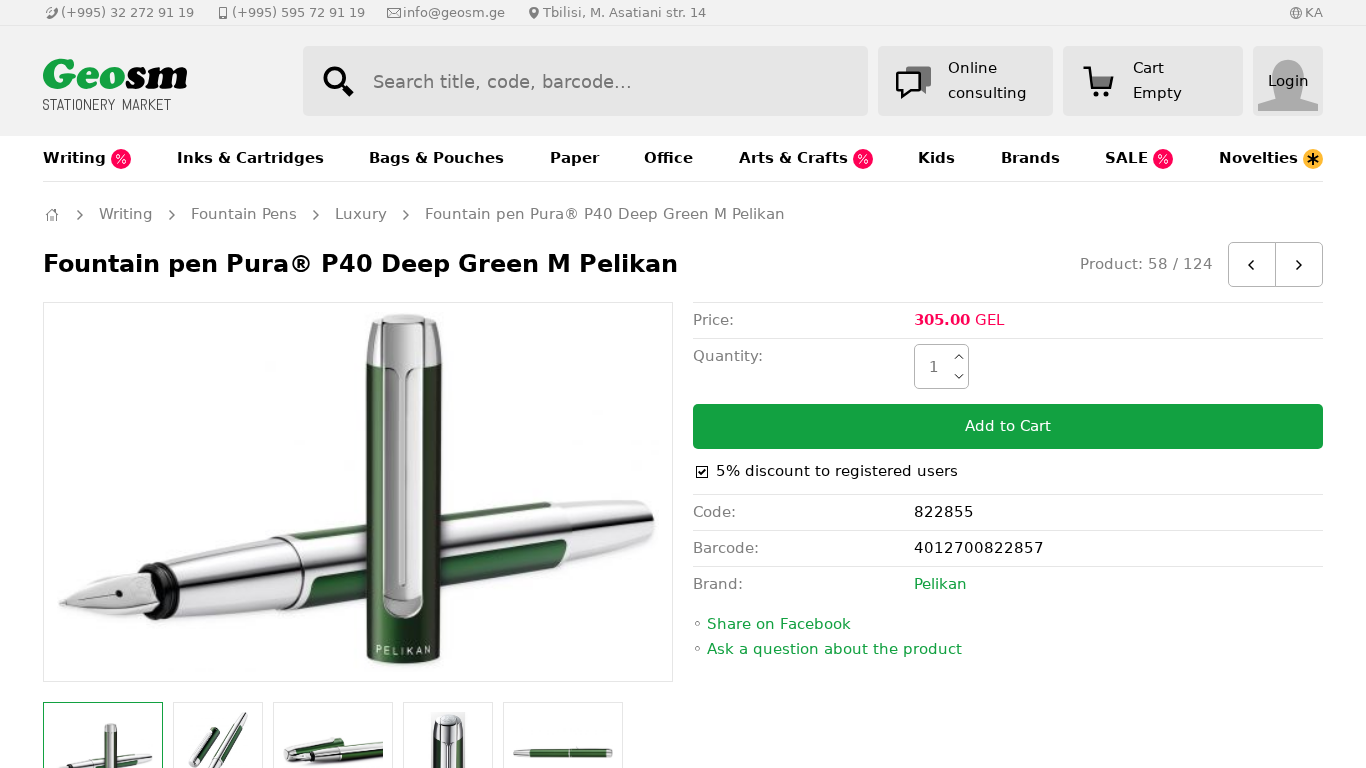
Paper (574, 158)
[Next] (1299, 264)
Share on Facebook (779, 624)
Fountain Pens (244, 214)
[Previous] (1252, 264)
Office (668, 158)
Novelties (1261, 158)
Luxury (361, 214)
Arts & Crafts (796, 158)
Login (1288, 81)
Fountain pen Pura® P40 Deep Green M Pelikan (605, 214)
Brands (1030, 158)
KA (1314, 12)
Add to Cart (1008, 426)
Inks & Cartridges (250, 158)
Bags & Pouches (436, 158)
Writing (77, 158)
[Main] (52, 214)
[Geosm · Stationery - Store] (153, 81)
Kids (936, 158)
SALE (1129, 158)
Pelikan (940, 584)
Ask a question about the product (834, 649)
